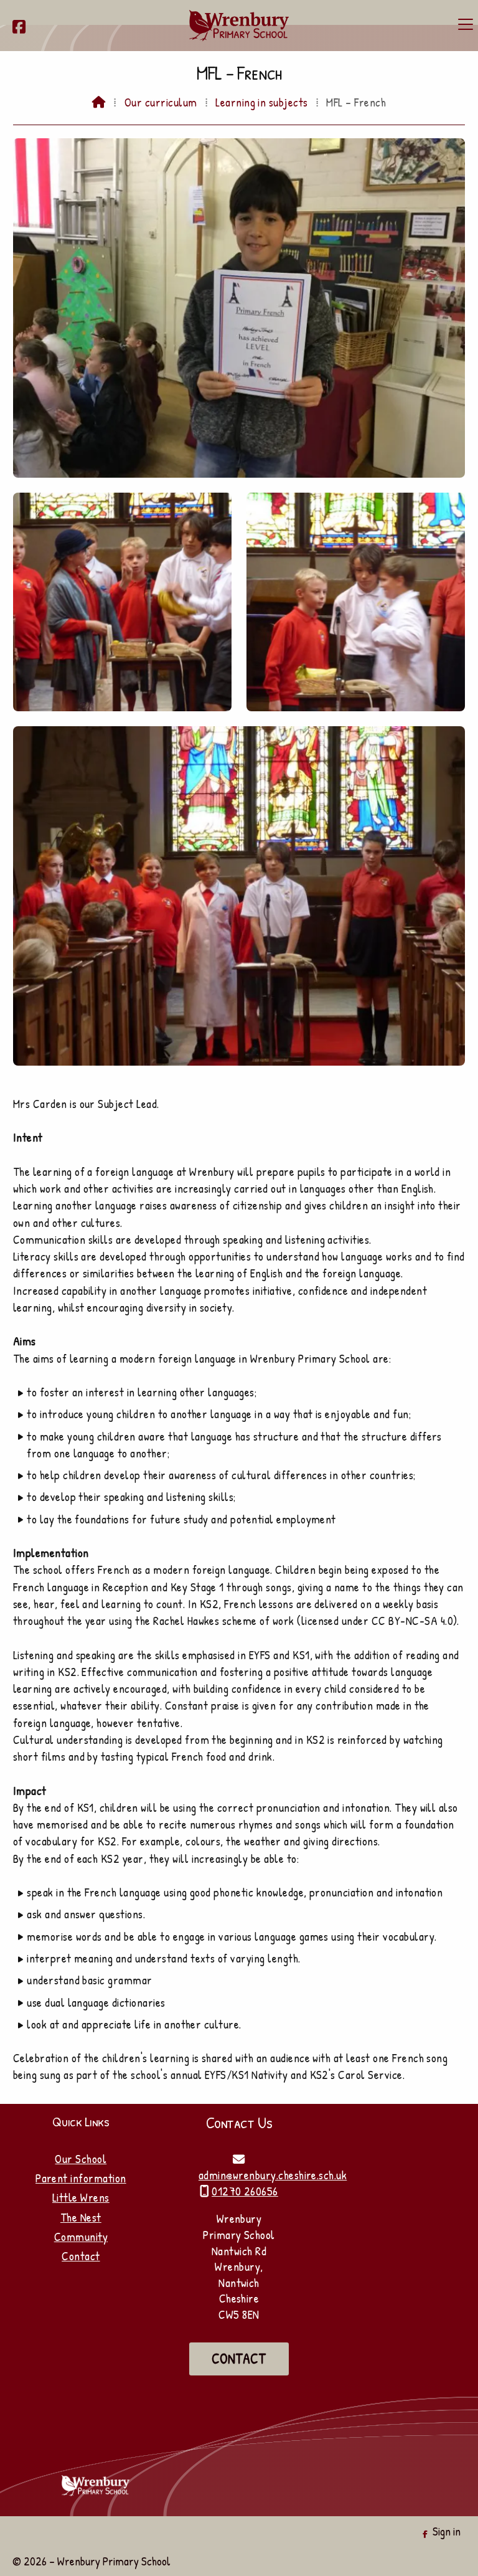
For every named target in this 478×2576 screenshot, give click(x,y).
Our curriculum (161, 102)
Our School (81, 2159)
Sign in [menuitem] (447, 2531)
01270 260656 (245, 2191)
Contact (81, 2256)
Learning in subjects (262, 102)
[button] (466, 24)
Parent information (81, 2178)
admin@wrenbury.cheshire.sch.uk (273, 2175)
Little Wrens (81, 2197)
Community (81, 2237)
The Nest (81, 2217)
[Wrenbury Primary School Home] (239, 26)
